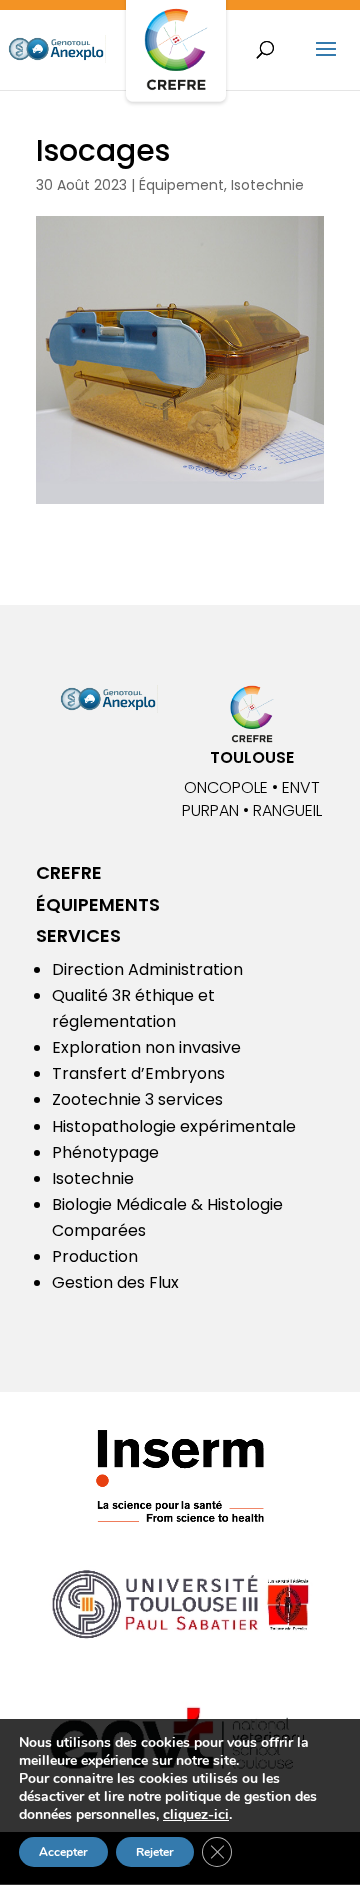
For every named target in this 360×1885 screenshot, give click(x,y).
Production (95, 1256)
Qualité (80, 995)
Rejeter (155, 1852)
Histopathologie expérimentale (174, 1126)
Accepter (63, 1852)
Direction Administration (147, 969)
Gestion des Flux (115, 1282)
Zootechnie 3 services (137, 1099)
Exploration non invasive (146, 1047)
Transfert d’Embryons (138, 1073)
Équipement (181, 185)
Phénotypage (105, 1152)
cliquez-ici (196, 1815)
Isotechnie (267, 185)
